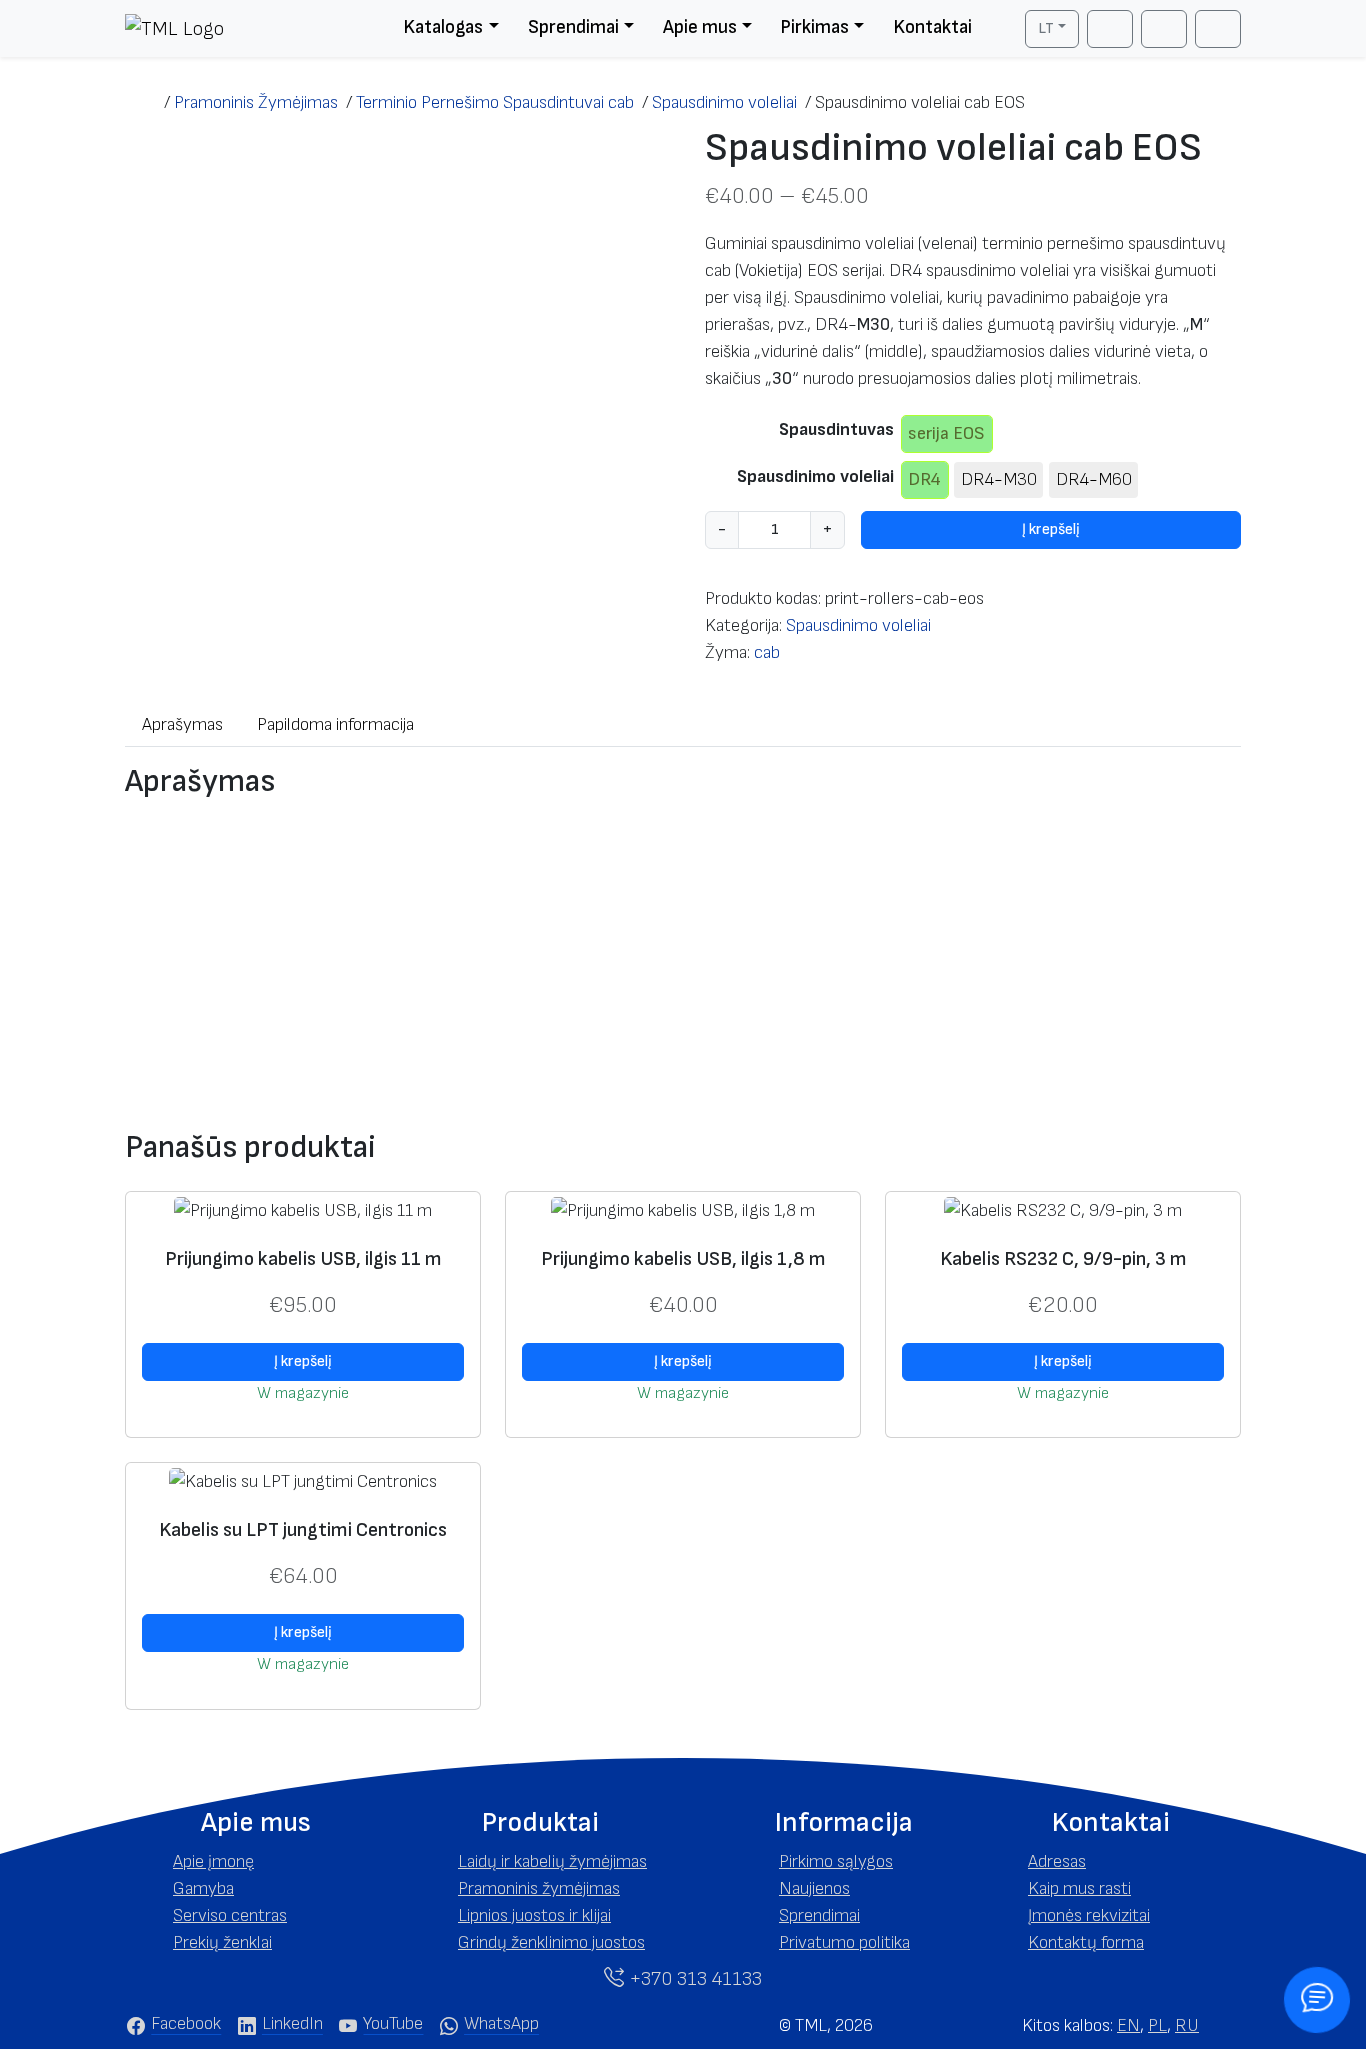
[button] (255, 1823)
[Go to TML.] (144, 102)
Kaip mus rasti (1079, 1888)
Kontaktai (932, 27)
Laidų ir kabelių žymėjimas (552, 1861)
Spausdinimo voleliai (815, 476)
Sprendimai (573, 27)
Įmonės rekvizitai (1089, 1915)
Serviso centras (230, 1915)
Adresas (1057, 1861)
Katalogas (443, 27)
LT (1046, 28)
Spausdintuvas (836, 429)
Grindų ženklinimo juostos (551, 1942)
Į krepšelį (1051, 529)
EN (1128, 2025)
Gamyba (203, 1888)
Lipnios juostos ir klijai (534, 1915)
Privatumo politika (844, 1942)
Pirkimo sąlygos (836, 1861)
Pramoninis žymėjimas (539, 1888)
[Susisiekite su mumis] (1316, 1999)
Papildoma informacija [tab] (335, 724)
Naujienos (814, 1888)
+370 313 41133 (693, 1979)
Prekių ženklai (222, 1942)
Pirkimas (814, 27)
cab (767, 652)
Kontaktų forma (1086, 1942)
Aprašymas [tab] (182, 724)
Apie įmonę (213, 1861)
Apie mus (700, 27)
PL (1157, 2025)
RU (1187, 2025)
